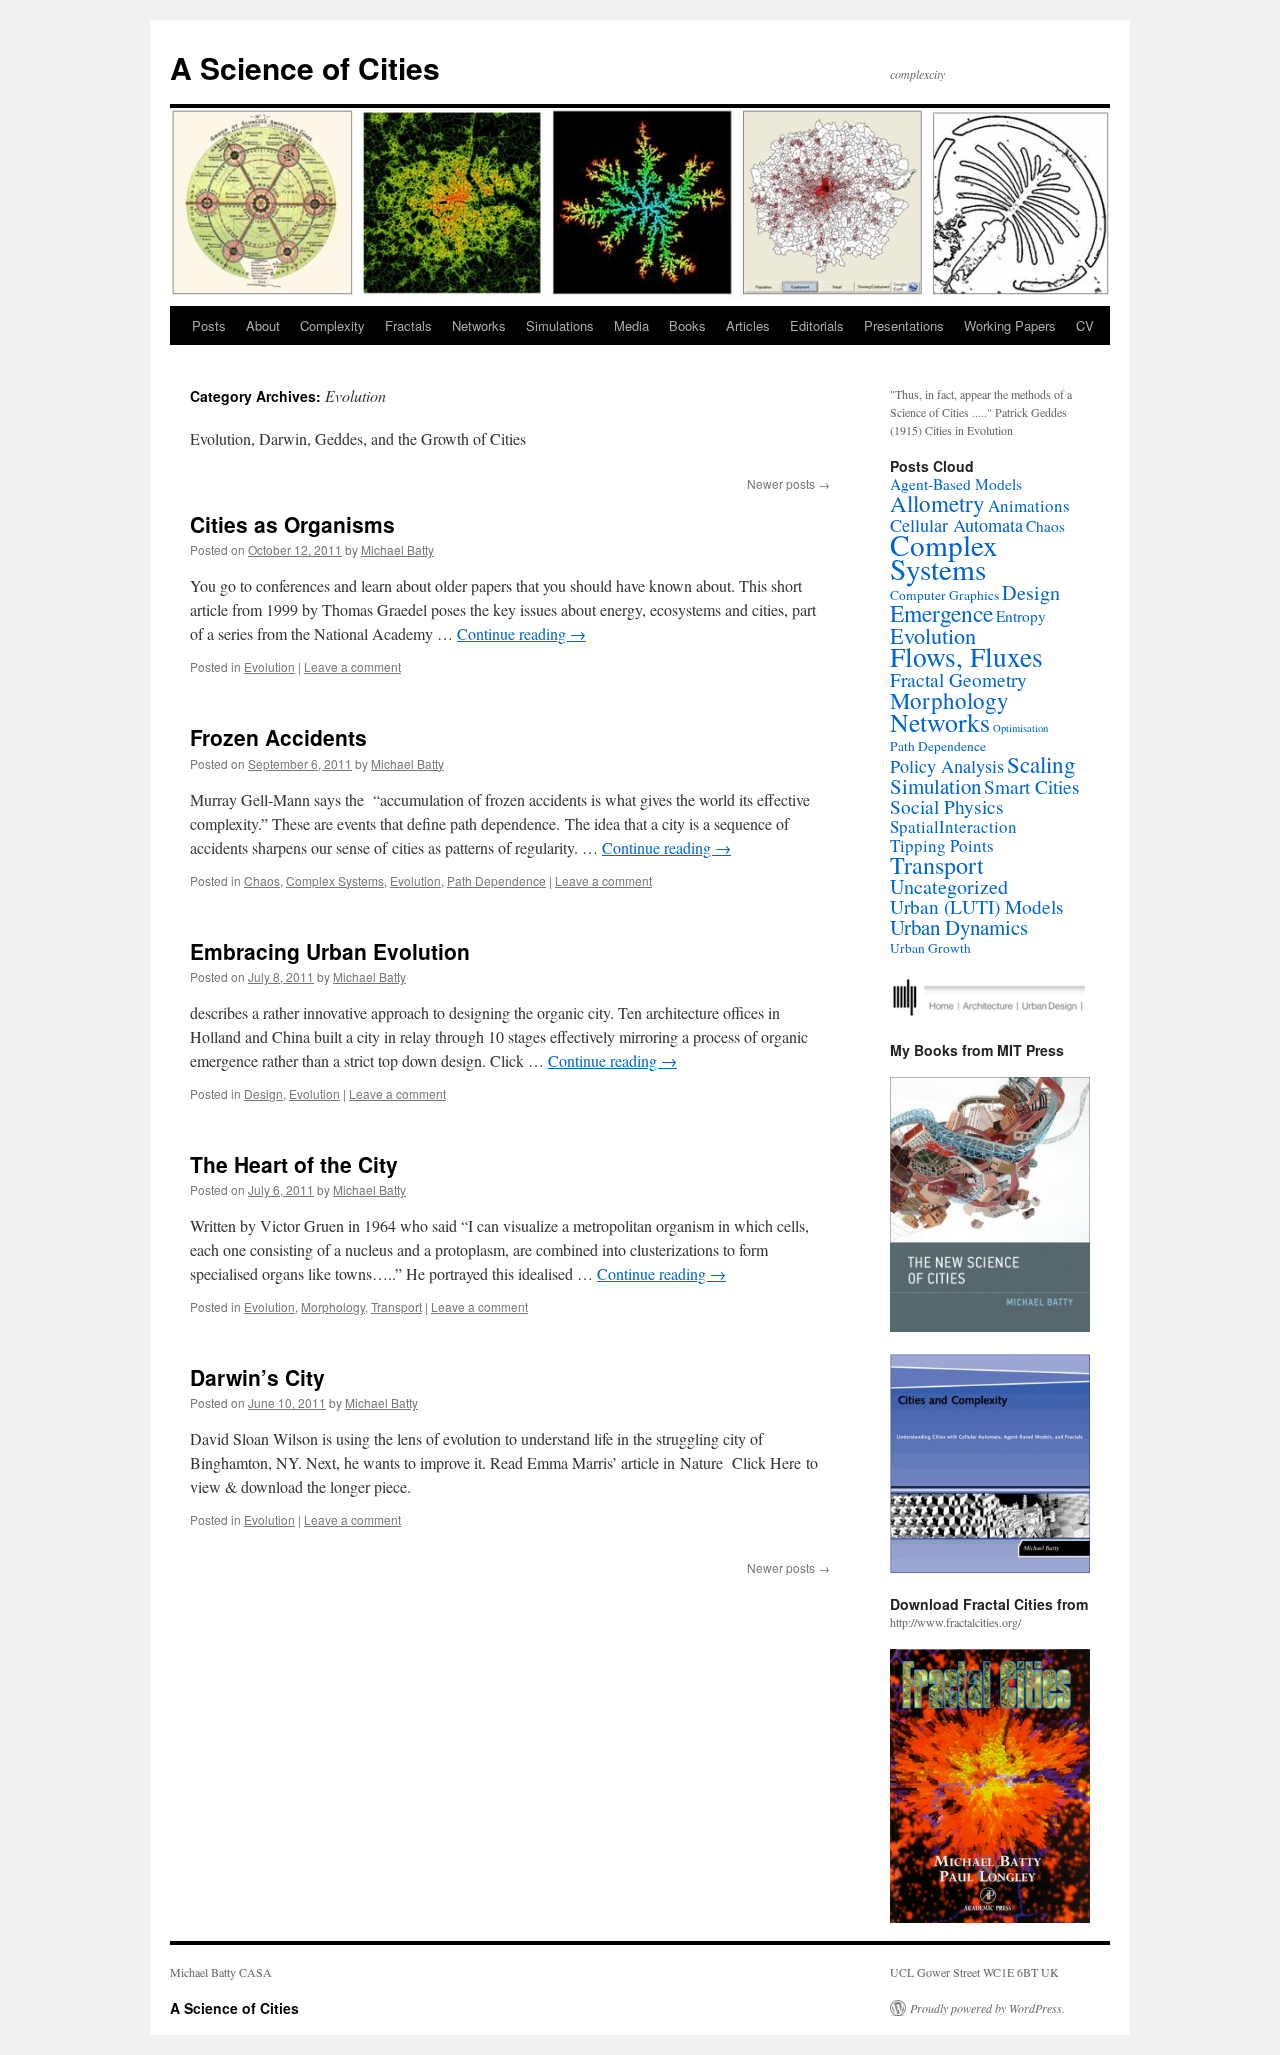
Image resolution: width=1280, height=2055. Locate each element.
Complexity (332, 325)
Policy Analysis (947, 766)
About (263, 325)
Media (631, 325)
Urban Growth (930, 948)
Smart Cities (1032, 786)
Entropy (1021, 616)
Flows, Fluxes (966, 656)
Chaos (262, 880)
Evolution (269, 666)
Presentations (904, 325)
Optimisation (1020, 728)
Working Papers (1010, 325)
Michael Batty (397, 549)
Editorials (817, 325)
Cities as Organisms (292, 524)
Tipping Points (942, 845)
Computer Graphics (944, 595)
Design (263, 1093)
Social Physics (947, 806)
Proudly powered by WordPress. (987, 2008)
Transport (396, 1306)
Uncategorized (949, 886)
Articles (748, 325)
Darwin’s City (257, 1377)
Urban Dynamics (959, 927)
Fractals (408, 325)
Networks (479, 325)
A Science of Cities (305, 67)
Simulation (935, 786)
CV (1085, 325)
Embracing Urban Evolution (330, 951)
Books (687, 325)
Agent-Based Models (956, 484)
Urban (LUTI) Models (977, 906)
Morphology (333, 1306)
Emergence (941, 613)
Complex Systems (335, 880)
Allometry (937, 503)
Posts (209, 325)
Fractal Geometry (958, 679)
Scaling (1041, 764)
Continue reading (521, 633)
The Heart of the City (294, 1164)
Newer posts (788, 483)
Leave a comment (352, 666)
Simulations (560, 325)
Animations (1029, 505)
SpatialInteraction (953, 826)
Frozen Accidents (278, 737)
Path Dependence (496, 880)
